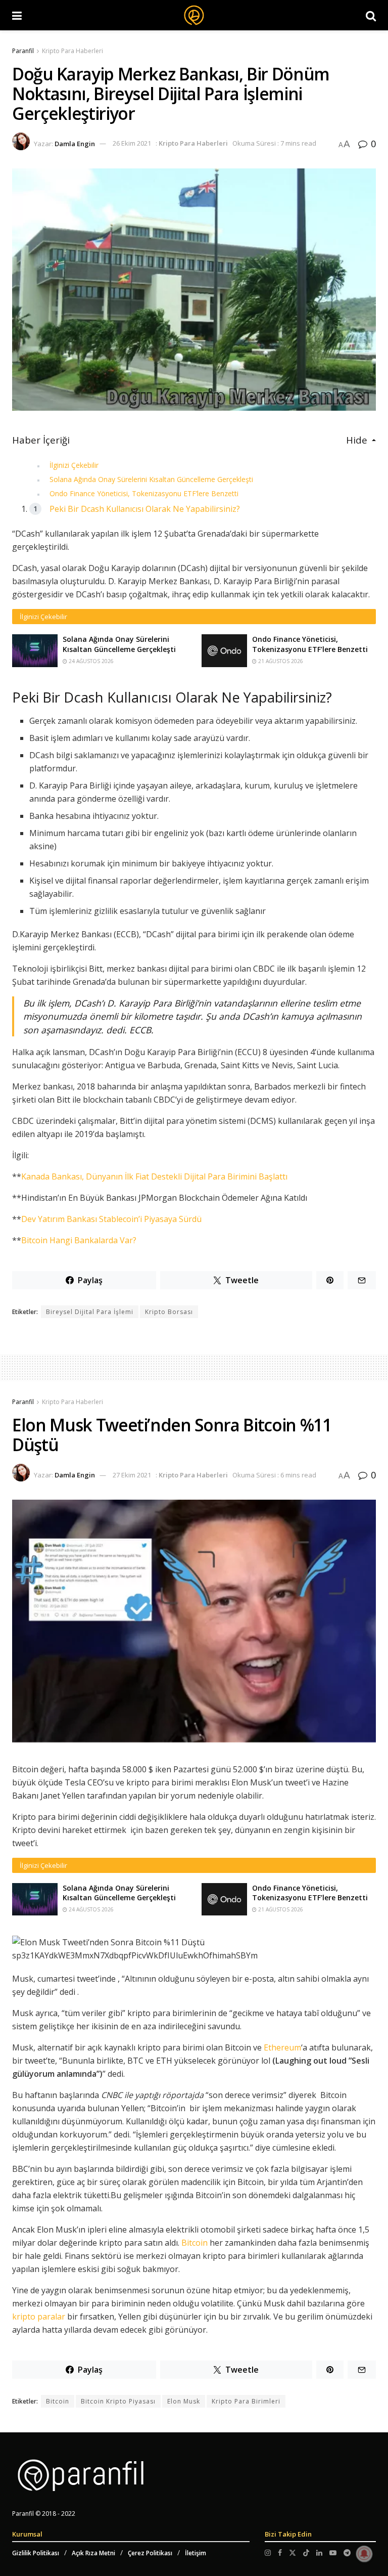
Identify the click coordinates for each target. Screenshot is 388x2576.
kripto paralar (39, 2317)
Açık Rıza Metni (93, 2553)
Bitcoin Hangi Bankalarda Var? (79, 1240)
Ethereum (282, 2047)
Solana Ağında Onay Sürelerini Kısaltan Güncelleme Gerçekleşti (151, 479)
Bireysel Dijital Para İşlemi (90, 1312)
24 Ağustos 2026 (90, 661)
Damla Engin (75, 143)
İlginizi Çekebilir (74, 465)
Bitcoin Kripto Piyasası (118, 2401)
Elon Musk (184, 2401)
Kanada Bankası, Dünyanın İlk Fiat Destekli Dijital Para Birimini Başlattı (154, 1176)
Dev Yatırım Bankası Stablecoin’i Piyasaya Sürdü (111, 1219)
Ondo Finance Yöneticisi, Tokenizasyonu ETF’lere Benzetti (144, 493)
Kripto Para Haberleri (72, 51)
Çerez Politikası (150, 2553)
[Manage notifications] (364, 2554)
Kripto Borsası (169, 1312)
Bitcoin (195, 2243)
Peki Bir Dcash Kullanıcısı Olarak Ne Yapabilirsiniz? (145, 509)
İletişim (196, 2553)
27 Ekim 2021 (132, 1475)
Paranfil (23, 51)
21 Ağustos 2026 (280, 661)
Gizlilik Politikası (36, 2553)
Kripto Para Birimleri (246, 2401)
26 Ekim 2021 (132, 143)
